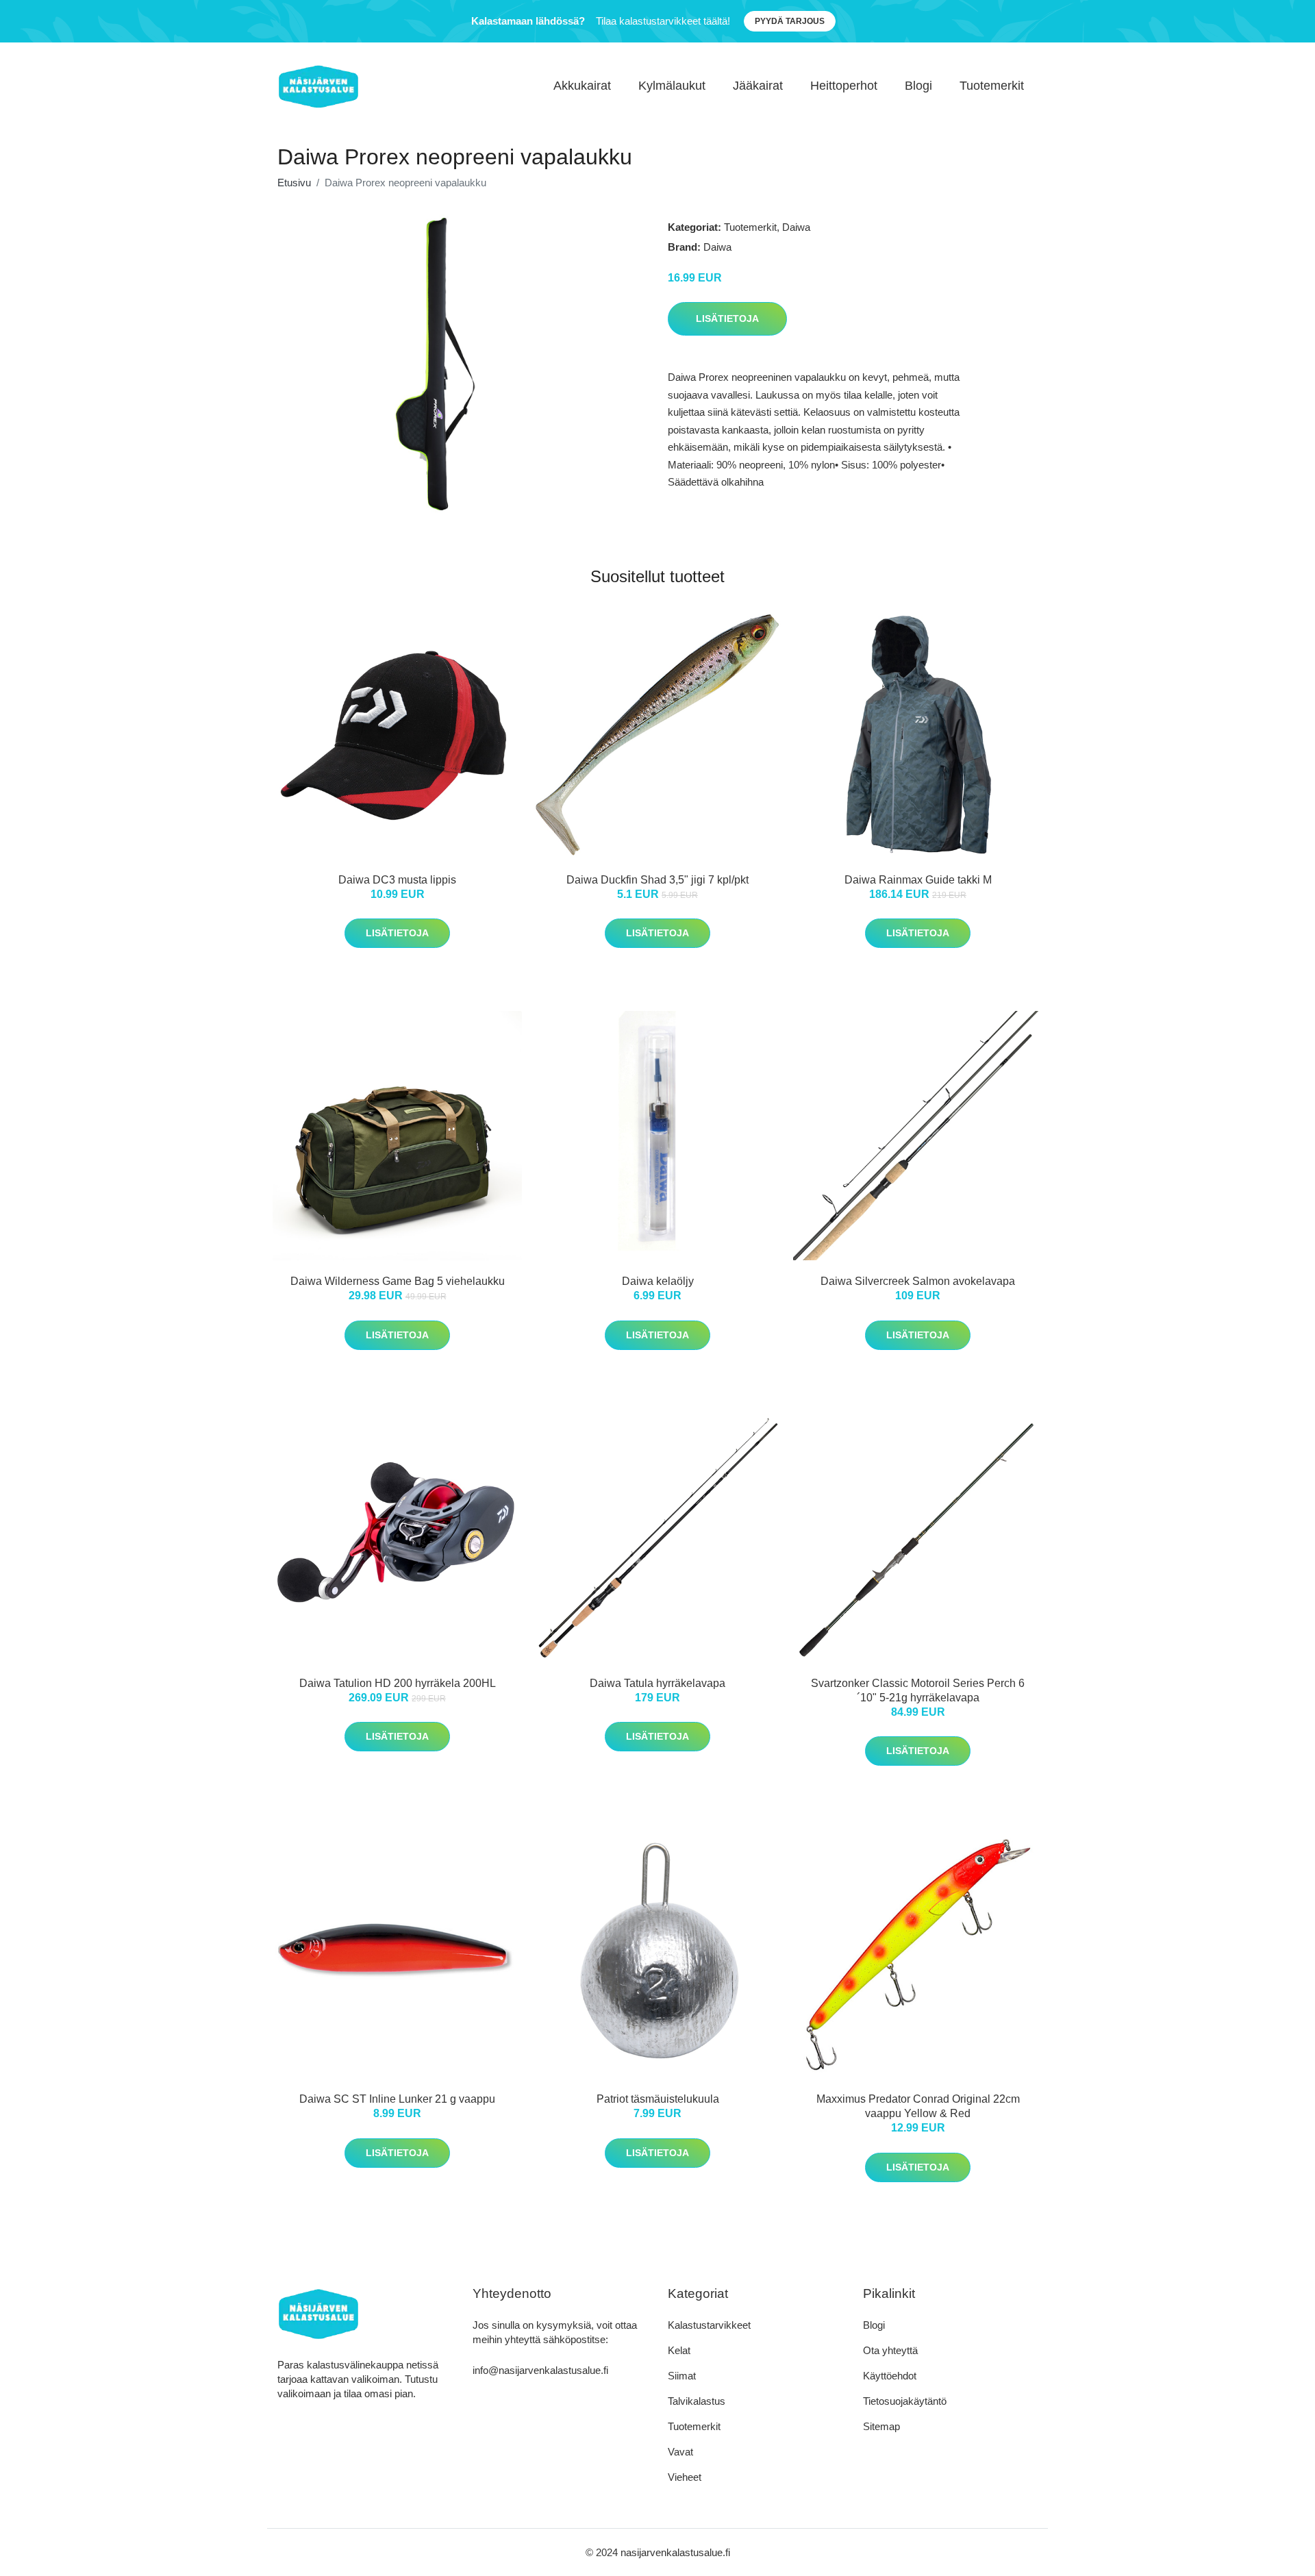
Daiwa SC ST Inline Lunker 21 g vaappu (397, 2099)
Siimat (682, 2376)
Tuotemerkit (992, 86)
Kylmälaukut (672, 86)
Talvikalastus (697, 2401)
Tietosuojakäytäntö (905, 2401)
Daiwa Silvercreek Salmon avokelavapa (918, 1281)
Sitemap (881, 2426)
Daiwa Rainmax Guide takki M (918, 880)
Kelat (679, 2350)
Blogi (918, 86)
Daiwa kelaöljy (658, 1281)
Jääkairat (758, 86)
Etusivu (294, 183)
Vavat (680, 2452)
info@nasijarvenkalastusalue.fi (540, 2370)
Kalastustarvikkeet (709, 2325)
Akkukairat (582, 86)
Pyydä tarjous (790, 21)
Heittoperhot (844, 86)
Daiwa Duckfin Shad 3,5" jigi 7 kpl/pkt (657, 880)
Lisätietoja (727, 318)
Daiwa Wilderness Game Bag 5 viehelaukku (398, 1281)
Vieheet (685, 2477)
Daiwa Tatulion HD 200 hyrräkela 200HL (398, 1683)
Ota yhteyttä (890, 2350)
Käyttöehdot (890, 2376)
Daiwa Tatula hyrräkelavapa (657, 1683)
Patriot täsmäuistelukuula (658, 2099)
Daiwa (796, 227)
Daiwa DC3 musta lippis (397, 880)
